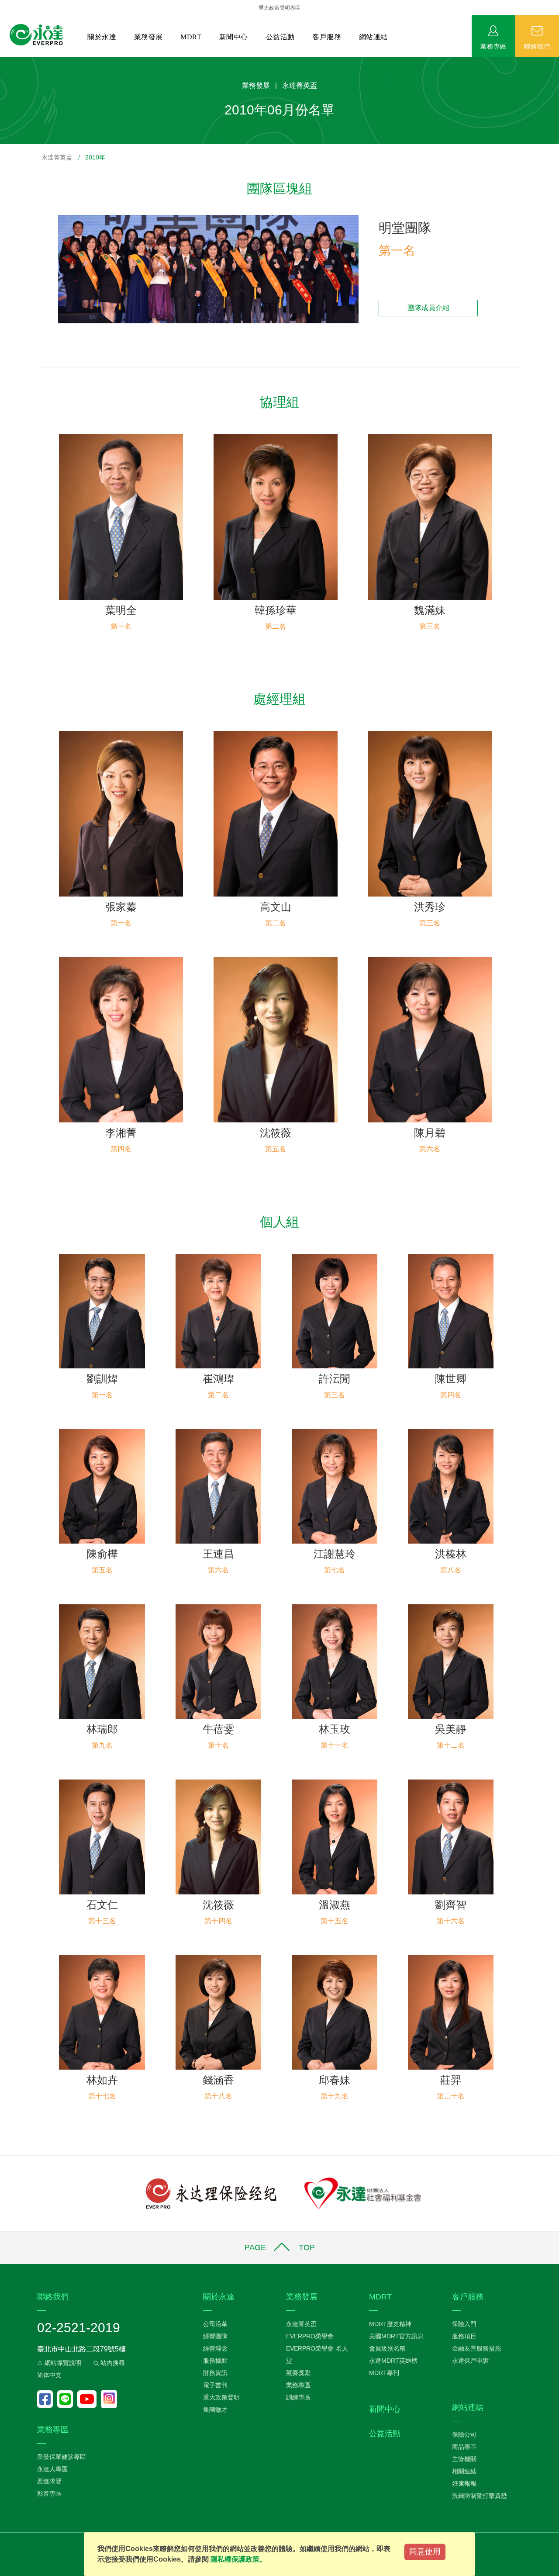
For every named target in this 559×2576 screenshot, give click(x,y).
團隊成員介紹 (428, 308)
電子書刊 (215, 2385)
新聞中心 (234, 37)
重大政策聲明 (221, 2397)
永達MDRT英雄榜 (393, 2361)
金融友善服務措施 (476, 2348)
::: (3, 61)
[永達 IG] (109, 2399)
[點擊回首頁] (36, 35)
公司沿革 (215, 2324)
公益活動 (280, 37)
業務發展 (148, 37)
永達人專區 (52, 2469)
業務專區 (493, 46)
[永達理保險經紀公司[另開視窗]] (211, 2193)
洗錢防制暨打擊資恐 (480, 2496)
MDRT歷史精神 (390, 2324)
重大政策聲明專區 (279, 8)
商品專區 (464, 2447)
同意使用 (425, 2552)
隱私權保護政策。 (238, 2559)
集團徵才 (215, 2410)
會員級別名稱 (387, 2348)
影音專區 (49, 2493)
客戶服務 (327, 37)
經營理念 (215, 2348)
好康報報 (464, 2483)
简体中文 (49, 2375)
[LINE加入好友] (67, 2399)
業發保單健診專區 (62, 2457)
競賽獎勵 (298, 2373)
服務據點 (215, 2361)
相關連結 (464, 2471)
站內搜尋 (112, 2363)
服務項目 (464, 2336)
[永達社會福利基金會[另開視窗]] (363, 2193)
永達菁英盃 (57, 157)
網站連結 (373, 37)
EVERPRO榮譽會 (310, 2336)
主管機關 (464, 2459)
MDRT (191, 37)
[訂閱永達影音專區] (89, 2399)
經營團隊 (215, 2336)
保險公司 (464, 2434)
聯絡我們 (537, 46)
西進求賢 (49, 2481)
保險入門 (464, 2324)
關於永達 (102, 37)
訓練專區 (298, 2397)
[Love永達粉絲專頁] (47, 2399)
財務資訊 (215, 2373)
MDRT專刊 (384, 2373)
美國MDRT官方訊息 (396, 2336)
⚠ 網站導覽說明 (59, 2363)
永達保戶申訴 (470, 2361)
